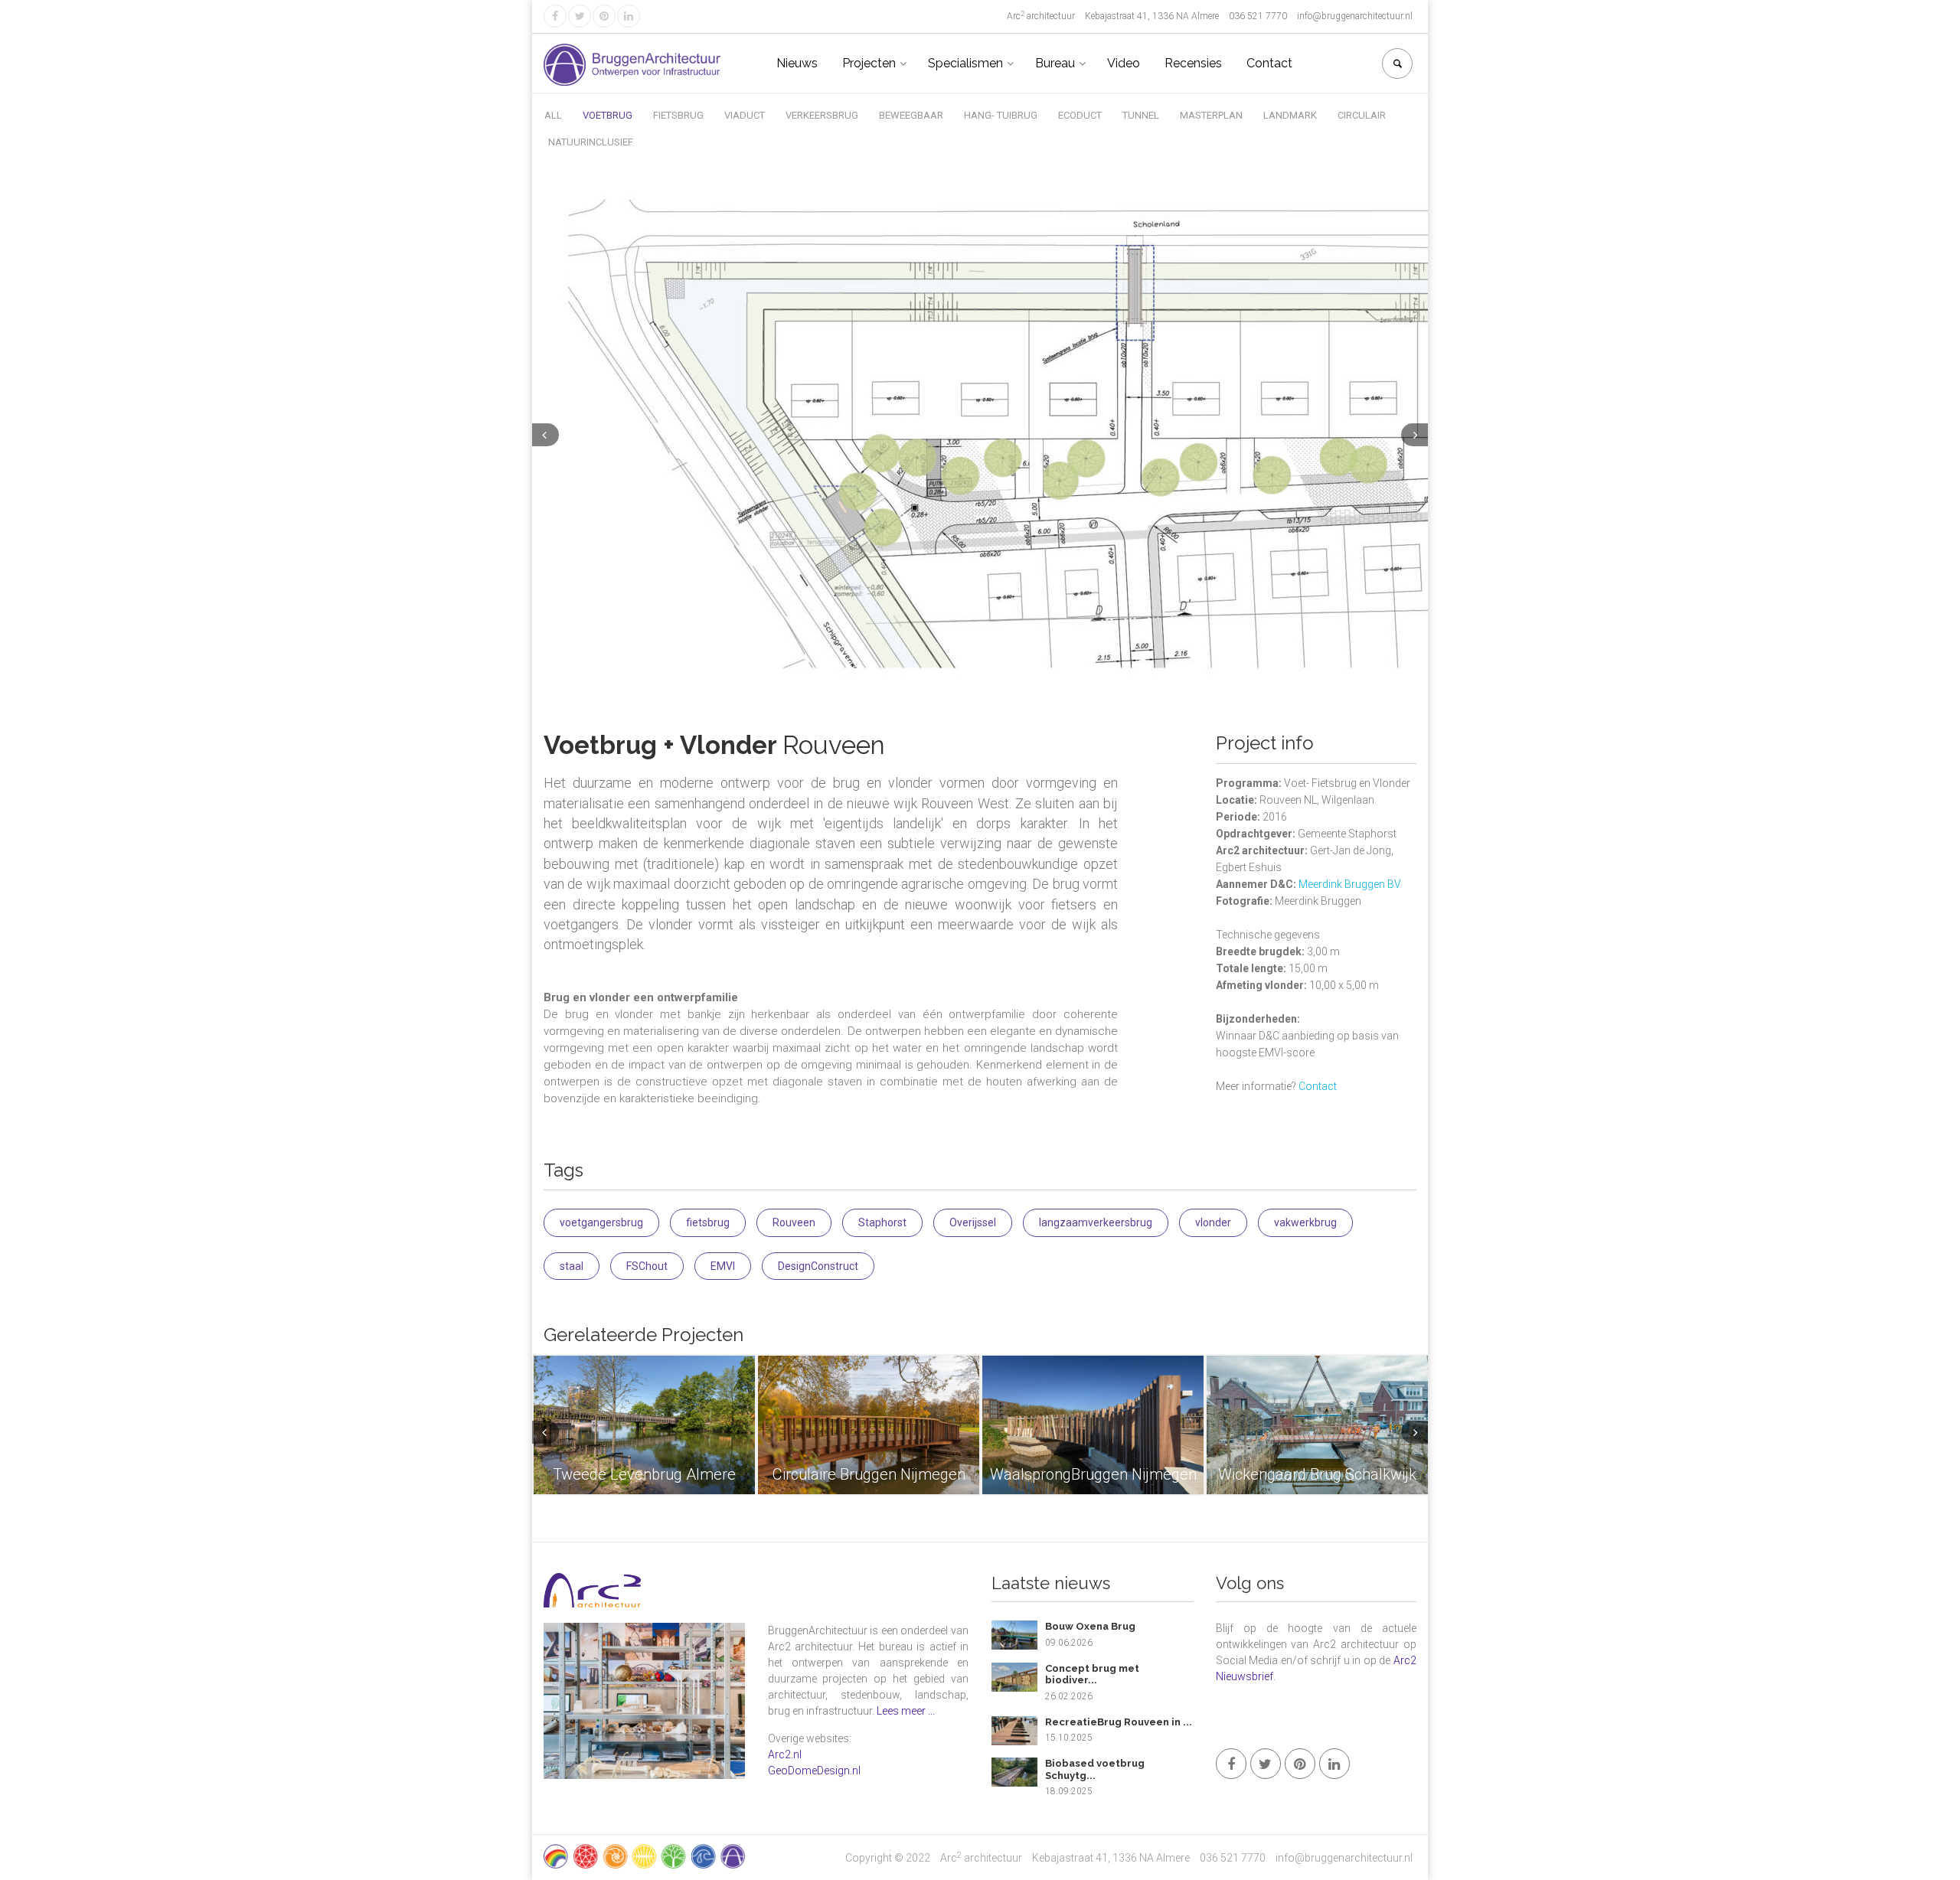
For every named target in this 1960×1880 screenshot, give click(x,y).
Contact (1269, 63)
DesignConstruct (818, 1266)
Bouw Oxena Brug (1090, 1626)
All (553, 115)
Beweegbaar (911, 115)
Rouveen (794, 1222)
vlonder (1213, 1222)
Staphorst (882, 1222)
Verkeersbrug (822, 115)
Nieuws (797, 63)
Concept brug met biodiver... (1092, 1674)
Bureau (1055, 63)
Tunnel (1141, 115)
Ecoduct (1080, 115)
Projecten (869, 63)
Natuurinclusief (591, 142)
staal (572, 1266)
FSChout (647, 1266)
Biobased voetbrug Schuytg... (1095, 1769)
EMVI (723, 1266)
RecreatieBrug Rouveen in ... (1119, 1722)
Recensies (1193, 63)
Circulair (1362, 115)
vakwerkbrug (1305, 1222)
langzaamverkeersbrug (1096, 1222)
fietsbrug (708, 1222)
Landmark (1290, 115)
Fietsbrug (678, 115)
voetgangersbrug (601, 1222)
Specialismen (965, 63)
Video (1124, 63)
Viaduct (745, 115)
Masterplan (1211, 115)
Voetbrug (608, 115)
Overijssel (973, 1222)
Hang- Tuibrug (1001, 115)
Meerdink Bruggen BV (1350, 884)
